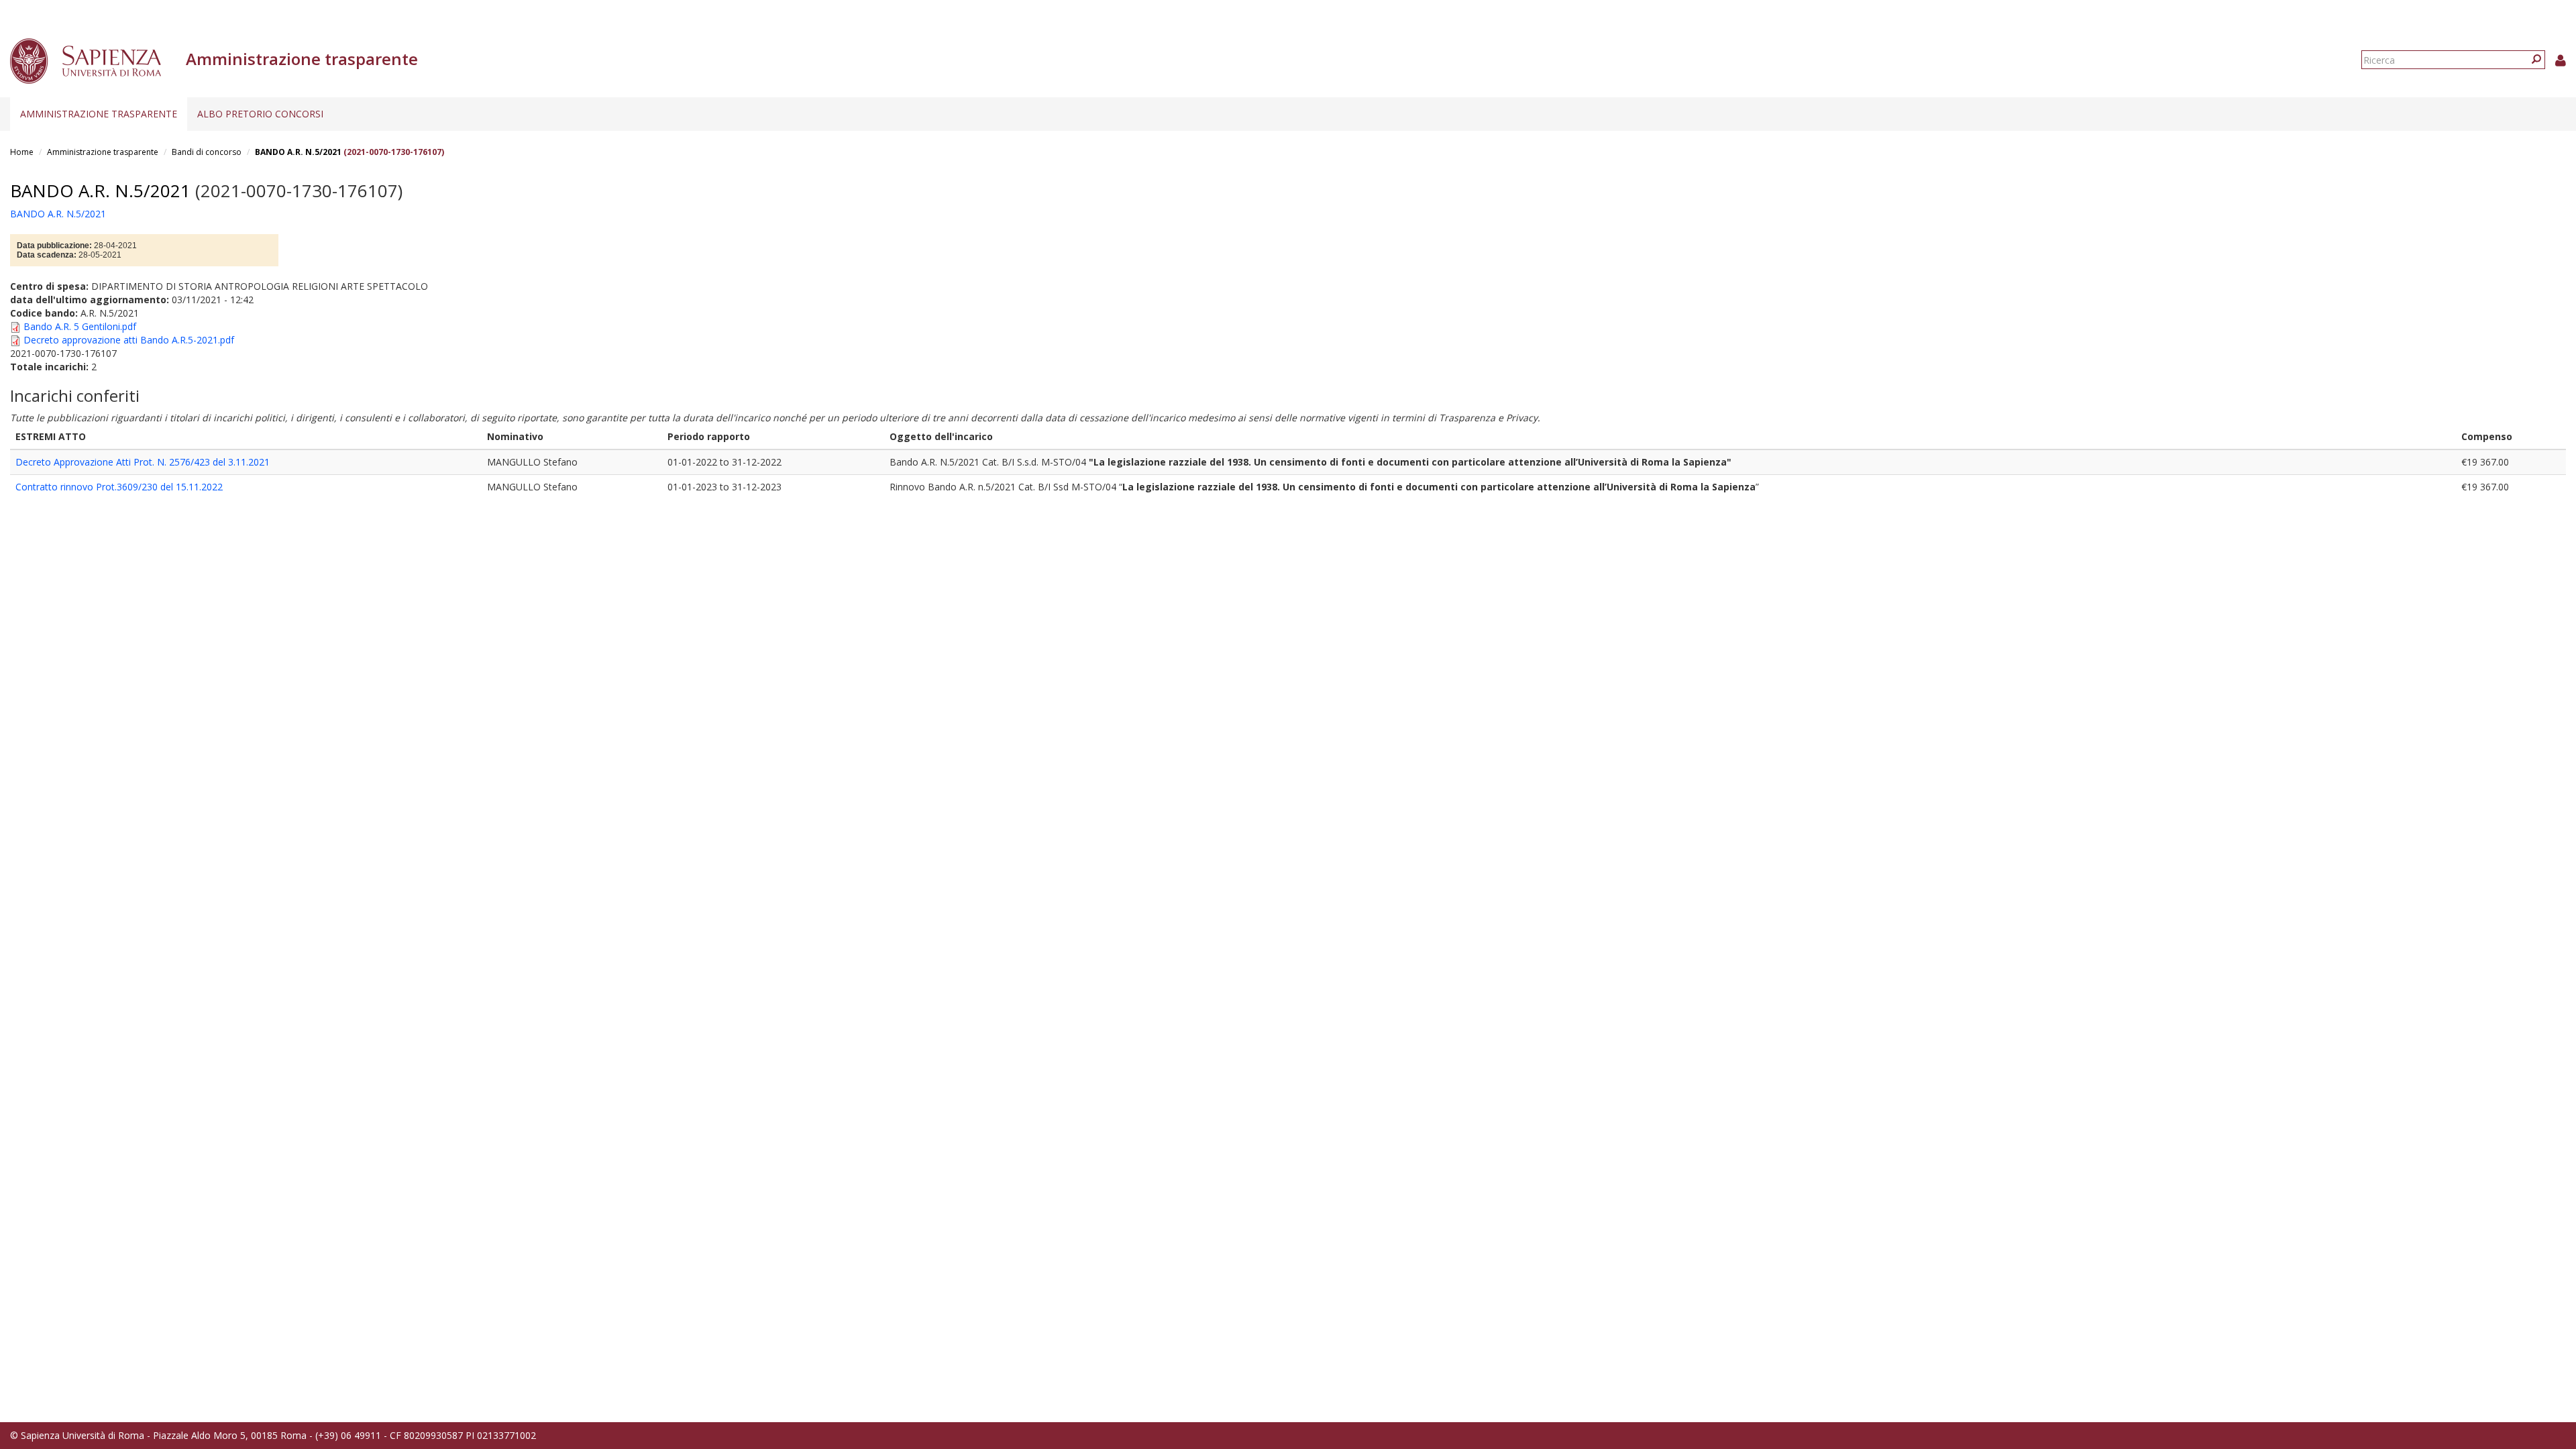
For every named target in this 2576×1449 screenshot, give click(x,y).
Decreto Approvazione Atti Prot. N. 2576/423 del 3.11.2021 (143, 462)
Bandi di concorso (207, 152)
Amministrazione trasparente (99, 114)
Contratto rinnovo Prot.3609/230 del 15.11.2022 (119, 487)
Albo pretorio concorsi (260, 114)
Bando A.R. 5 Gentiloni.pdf (80, 326)
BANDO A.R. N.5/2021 (298, 152)
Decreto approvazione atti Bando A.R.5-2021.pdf (129, 340)
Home (22, 152)
